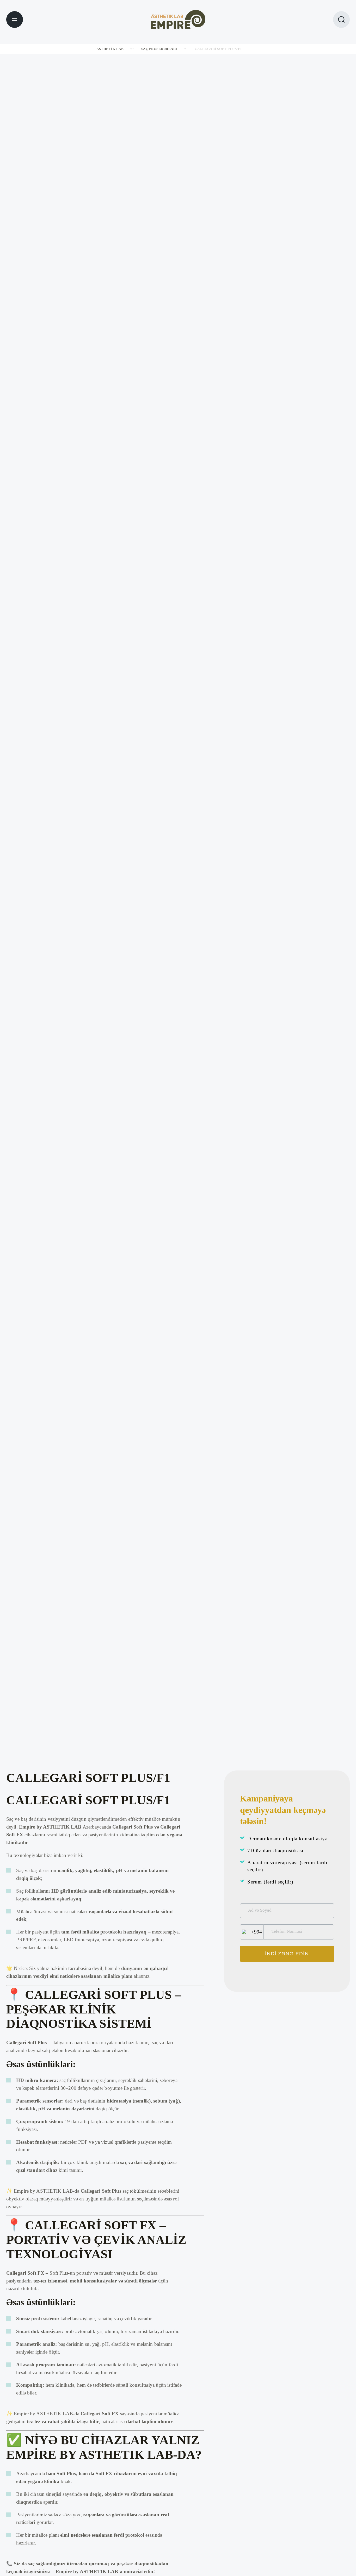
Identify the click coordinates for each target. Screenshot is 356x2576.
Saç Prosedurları (159, 49)
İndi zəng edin (287, 1954)
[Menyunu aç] (15, 20)
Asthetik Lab (110, 49)
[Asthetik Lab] (178, 19)
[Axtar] (341, 20)
